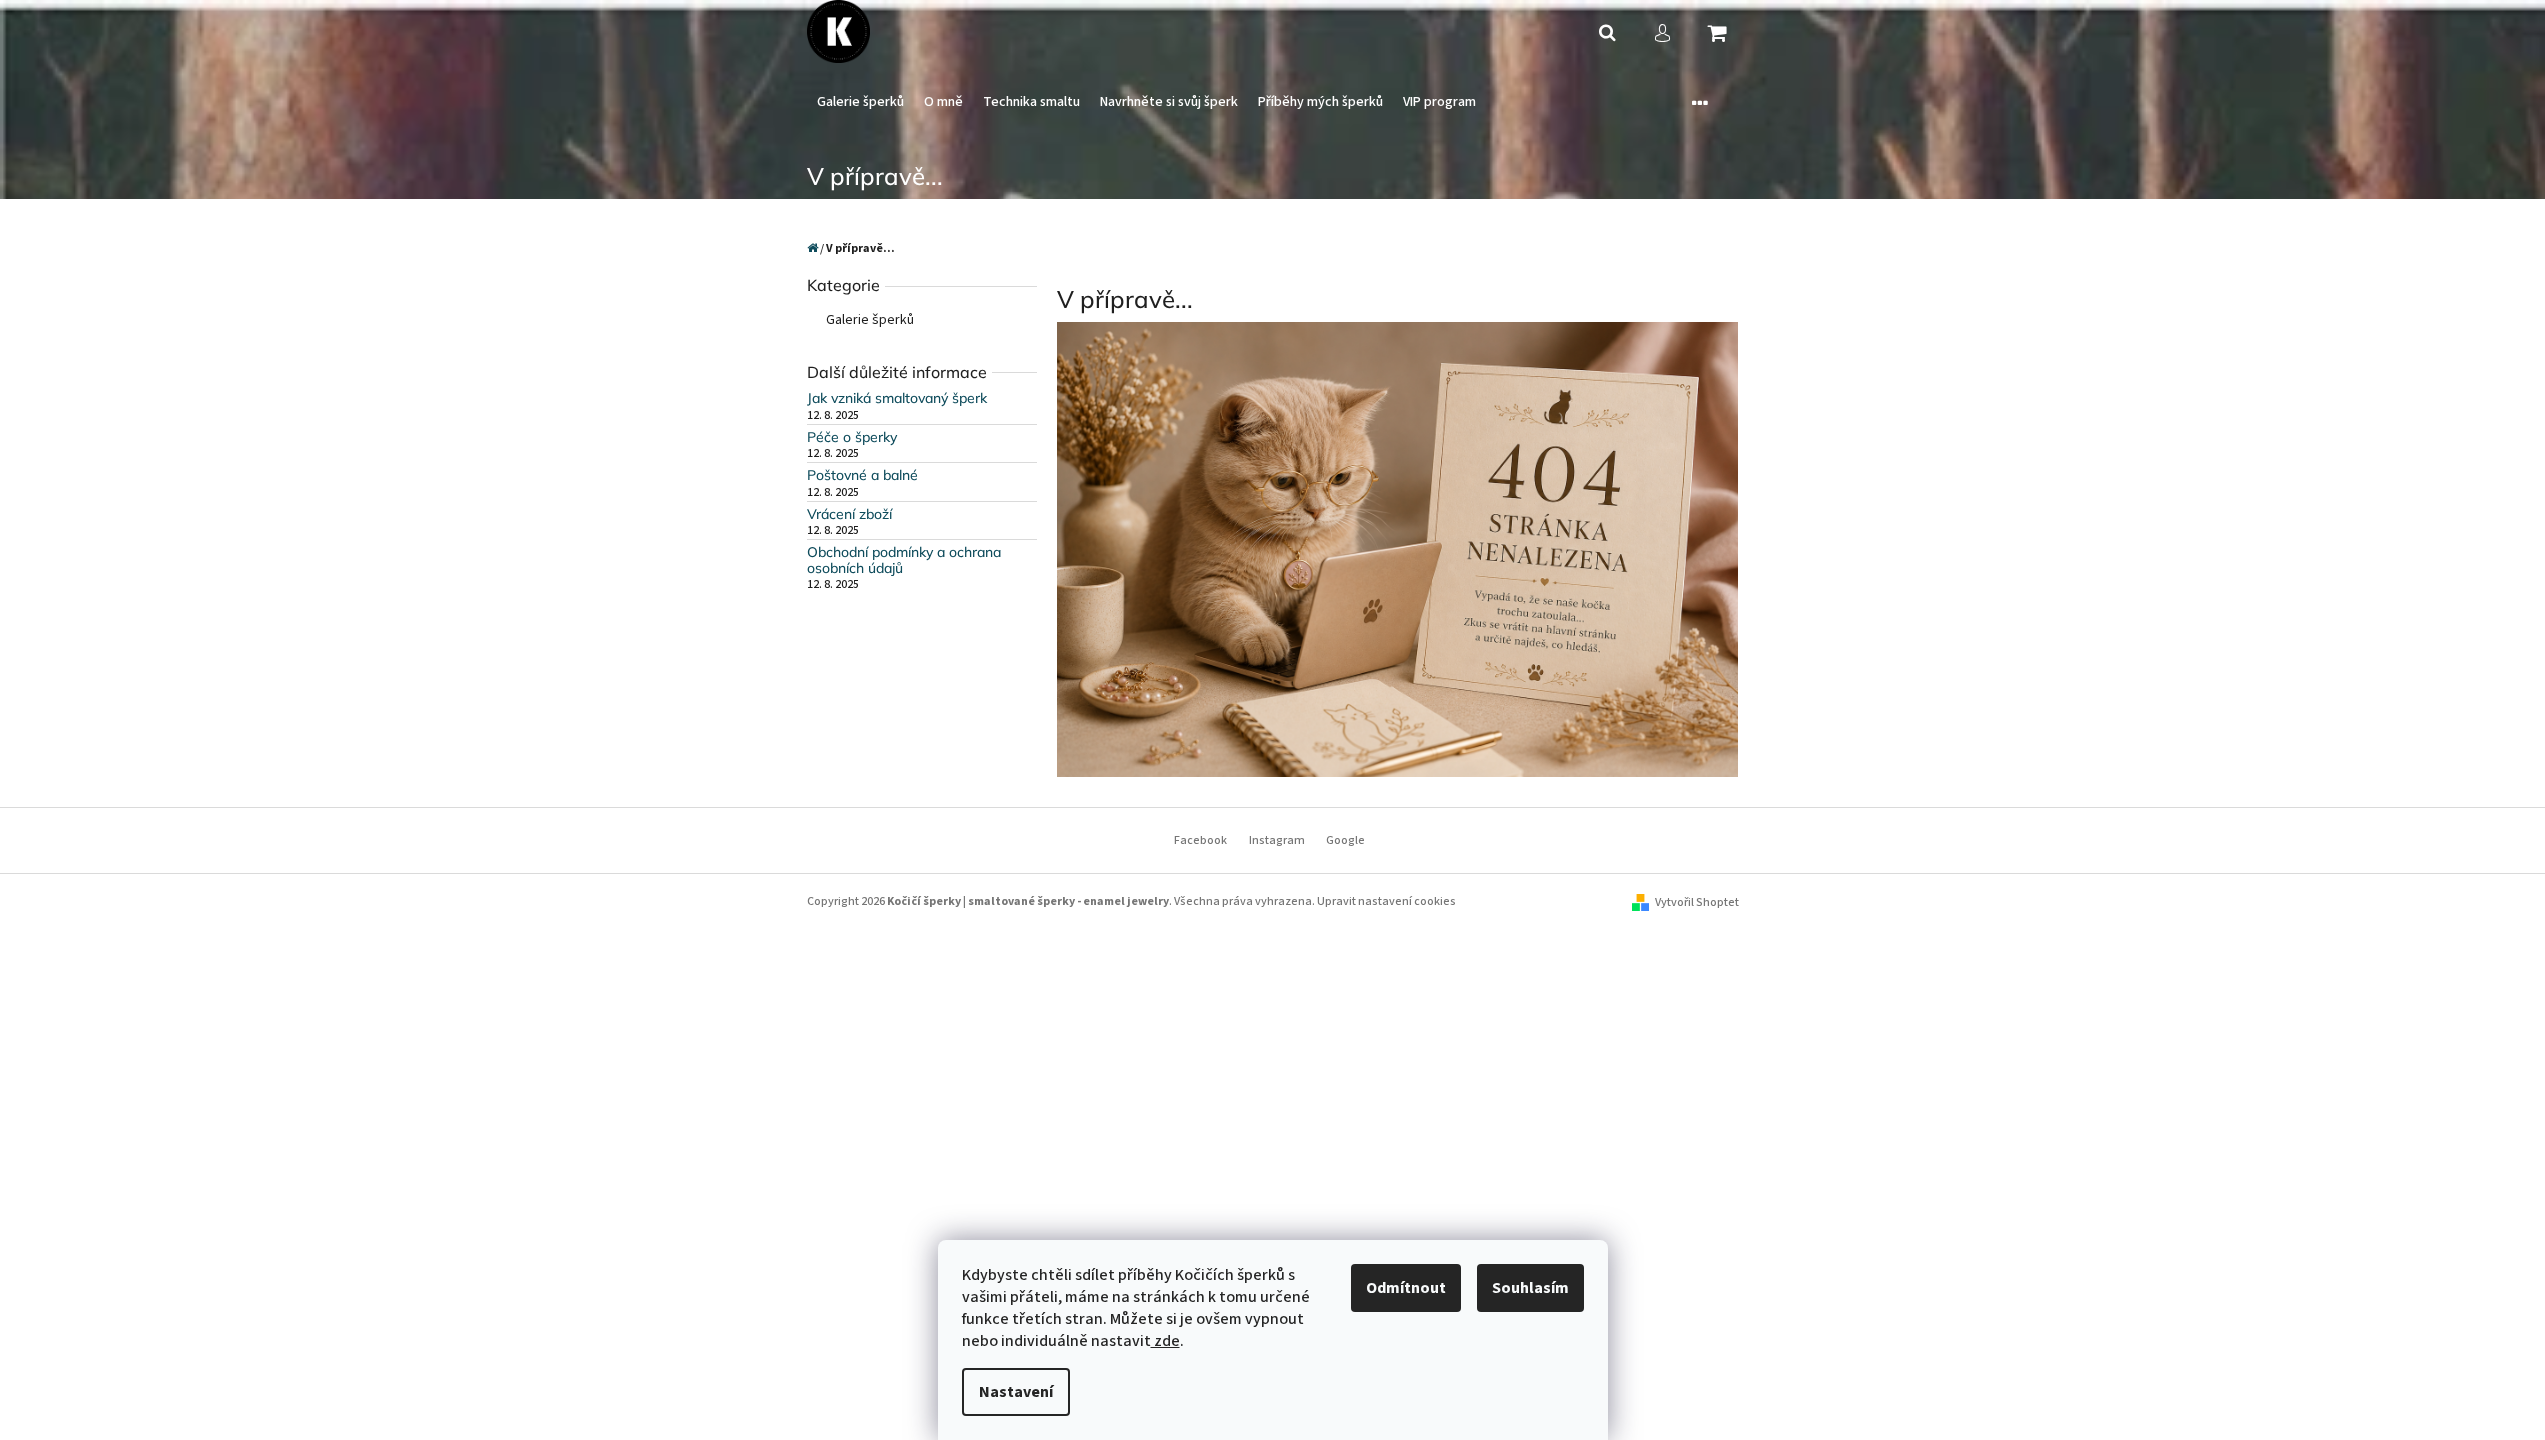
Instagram (1277, 840)
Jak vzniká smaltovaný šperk (897, 398)
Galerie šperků (870, 320)
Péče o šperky (852, 437)
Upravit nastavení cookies (1386, 901)
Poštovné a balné (862, 475)
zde (1165, 1341)
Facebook (1200, 840)
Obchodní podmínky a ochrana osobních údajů (904, 560)
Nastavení (1016, 1392)
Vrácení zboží (849, 514)
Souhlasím (1530, 1288)
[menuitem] (860, 102)
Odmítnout (1406, 1288)
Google (1345, 840)
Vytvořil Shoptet (1697, 902)
